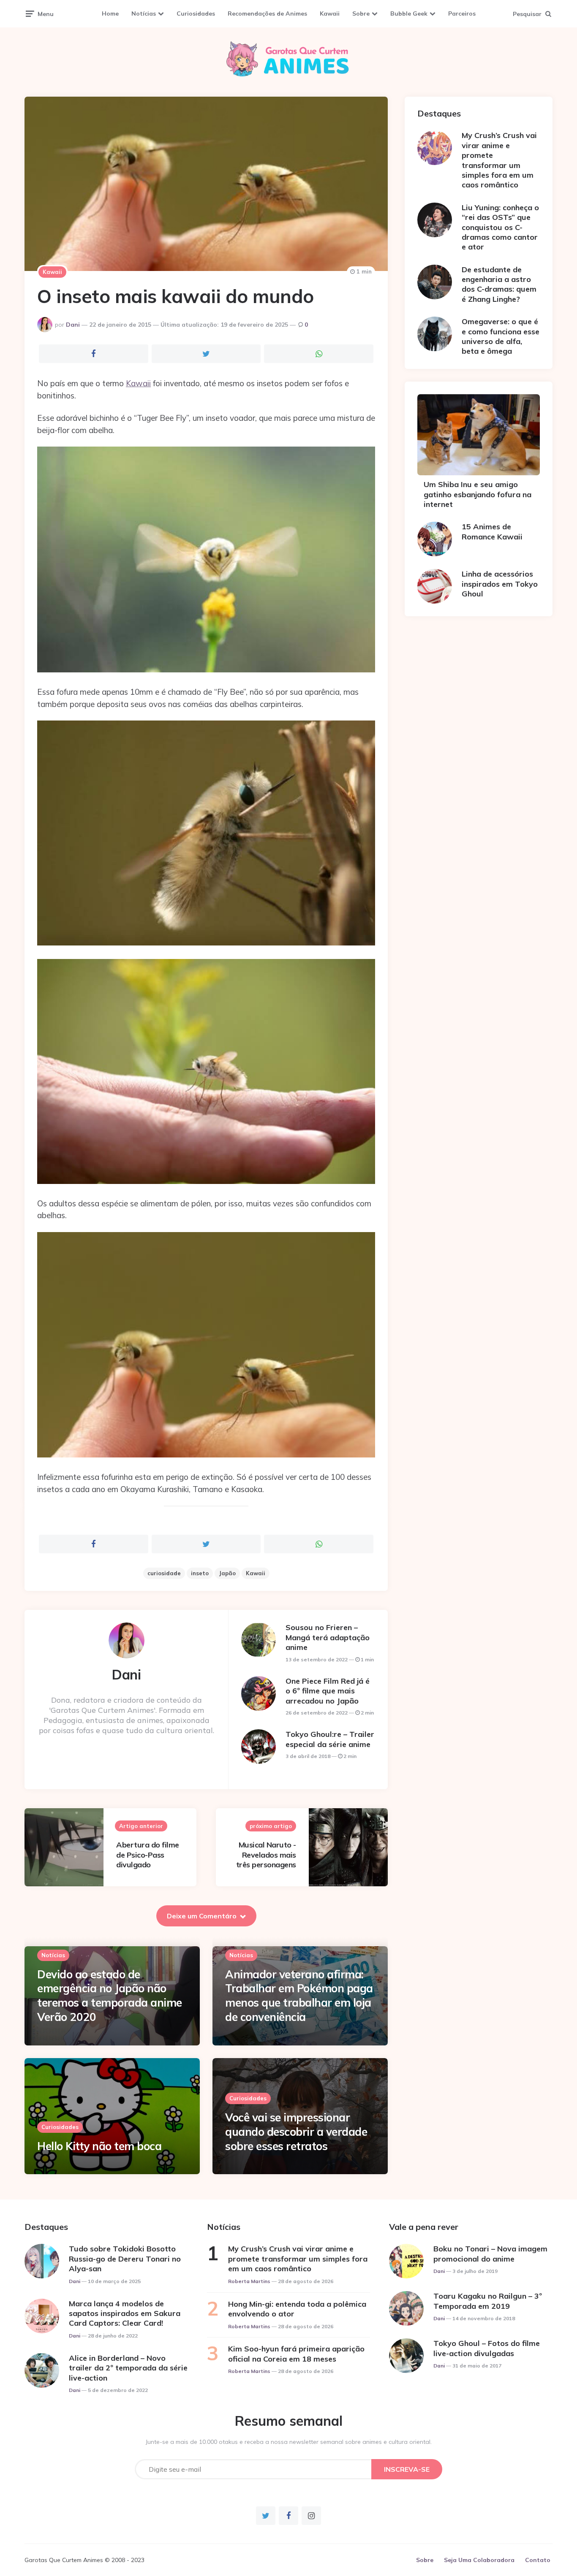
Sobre (361, 14)
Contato (538, 2560)
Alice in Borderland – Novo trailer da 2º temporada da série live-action (128, 2368)
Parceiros (462, 14)
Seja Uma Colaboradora (479, 2560)
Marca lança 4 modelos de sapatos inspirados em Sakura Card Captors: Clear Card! (125, 2313)
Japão (227, 1573)
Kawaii (330, 14)
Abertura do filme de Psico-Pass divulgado (148, 1855)
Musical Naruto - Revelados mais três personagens (266, 1855)
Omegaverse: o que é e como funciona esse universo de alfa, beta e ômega (501, 336)
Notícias (144, 14)
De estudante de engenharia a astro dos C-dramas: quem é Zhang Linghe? (499, 284)
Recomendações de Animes (267, 14)
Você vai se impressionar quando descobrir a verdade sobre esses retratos (296, 2132)
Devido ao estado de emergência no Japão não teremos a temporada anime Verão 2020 (110, 1996)
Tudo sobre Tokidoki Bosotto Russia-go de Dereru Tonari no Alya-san (125, 2259)
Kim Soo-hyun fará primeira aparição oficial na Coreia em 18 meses (296, 2354)
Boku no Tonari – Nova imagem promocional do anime (490, 2254)
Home (110, 14)
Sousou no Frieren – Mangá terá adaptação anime (328, 1637)
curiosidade (164, 1573)
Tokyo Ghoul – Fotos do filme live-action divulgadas (487, 2348)
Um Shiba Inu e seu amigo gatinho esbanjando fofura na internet (478, 494)
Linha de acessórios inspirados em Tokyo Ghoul (500, 584)
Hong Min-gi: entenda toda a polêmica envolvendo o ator (297, 2309)
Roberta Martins (249, 2281)
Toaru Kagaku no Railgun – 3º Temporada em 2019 (488, 2301)
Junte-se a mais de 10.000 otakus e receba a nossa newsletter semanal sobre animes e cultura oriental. (289, 2442)
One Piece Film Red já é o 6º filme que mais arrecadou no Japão (328, 1691)
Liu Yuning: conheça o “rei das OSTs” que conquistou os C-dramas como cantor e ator (500, 227)
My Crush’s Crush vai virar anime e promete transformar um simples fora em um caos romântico (499, 160)
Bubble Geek (409, 14)
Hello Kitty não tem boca (99, 2146)
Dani (73, 325)
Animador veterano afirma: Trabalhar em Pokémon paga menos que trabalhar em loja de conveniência (299, 1996)
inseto (200, 1573)
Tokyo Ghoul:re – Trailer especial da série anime (330, 1739)
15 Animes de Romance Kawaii (492, 531)
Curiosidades (196, 14)
